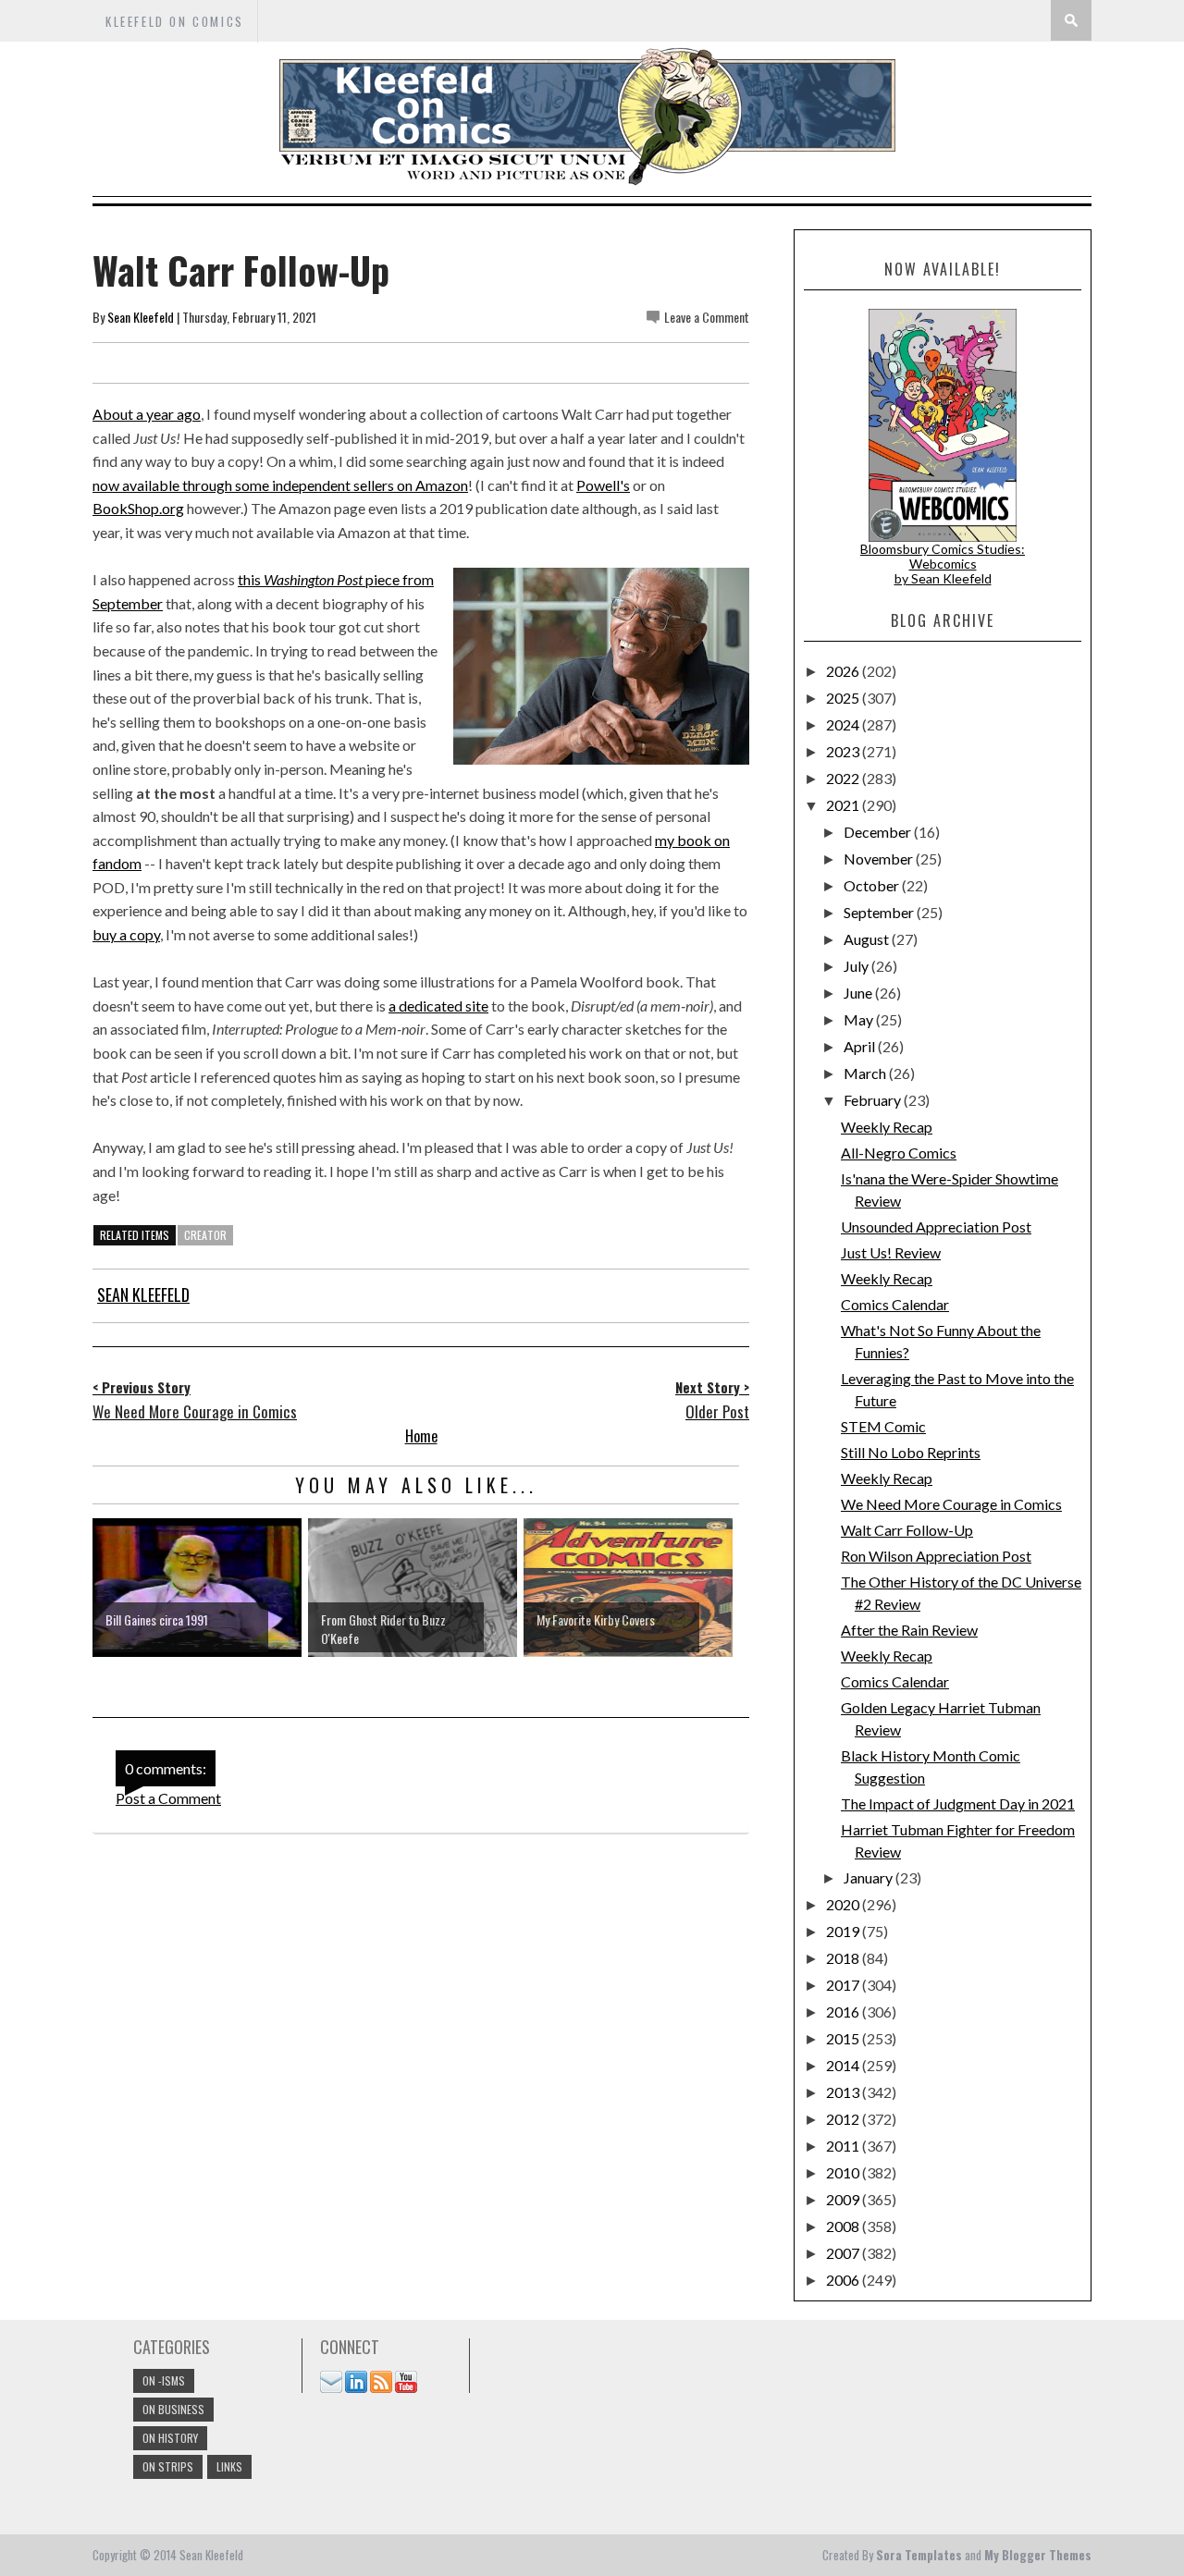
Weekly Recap (887, 1127)
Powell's (603, 485)
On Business (173, 2409)
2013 (844, 2092)
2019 (844, 1931)
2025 (844, 698)
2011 (844, 2146)
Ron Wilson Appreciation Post (936, 1556)
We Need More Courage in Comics (951, 1504)
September (880, 912)
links (229, 2466)
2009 (844, 2199)
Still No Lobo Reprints (911, 1452)
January (869, 1877)
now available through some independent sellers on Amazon (280, 485)
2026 (844, 671)
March (866, 1073)
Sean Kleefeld (141, 317)
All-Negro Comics (899, 1153)
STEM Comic (883, 1426)
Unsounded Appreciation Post (936, 1227)
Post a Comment (168, 1798)
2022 (844, 778)
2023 (844, 751)
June (859, 993)
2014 (844, 2065)
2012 (844, 2119)
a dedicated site (438, 1006)
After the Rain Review (909, 1630)
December (879, 832)
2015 (844, 2038)
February (874, 1100)
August (868, 939)
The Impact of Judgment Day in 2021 (958, 1803)
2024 (844, 724)
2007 (844, 2253)
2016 (844, 2012)
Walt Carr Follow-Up (907, 1530)
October (873, 885)
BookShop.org (138, 508)
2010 (844, 2172)
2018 (844, 1958)
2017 (844, 1985)
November (880, 859)
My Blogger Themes (1038, 2555)
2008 (844, 2226)
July (857, 966)
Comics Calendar (895, 1304)
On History (170, 2438)
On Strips (168, 2466)
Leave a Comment (707, 317)
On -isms (164, 2380)
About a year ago (147, 414)
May (860, 1019)
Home (421, 1436)
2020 (844, 1904)
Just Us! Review (891, 1252)
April (861, 1046)
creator (205, 1235)
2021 (844, 805)
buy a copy (126, 934)
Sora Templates (919, 2555)
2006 (844, 2280)
